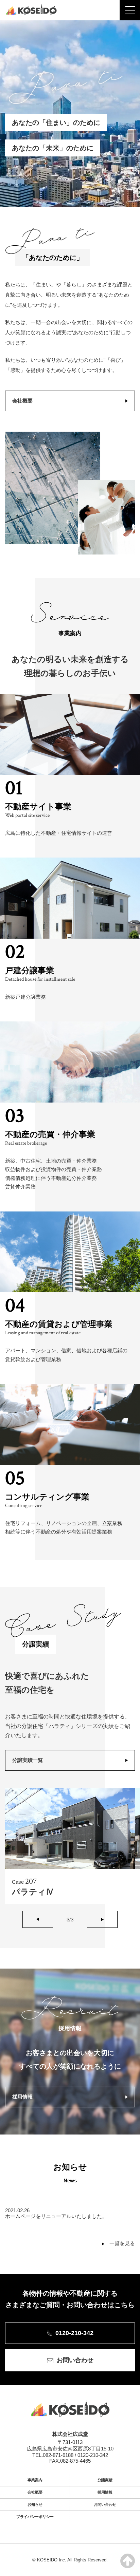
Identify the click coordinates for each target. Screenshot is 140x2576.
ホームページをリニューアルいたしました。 (56, 2216)
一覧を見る (122, 2243)
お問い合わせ (75, 2360)
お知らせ (35, 2504)
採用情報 (22, 2097)
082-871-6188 (58, 2455)
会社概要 (22, 401)
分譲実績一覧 (28, 1760)
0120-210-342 (74, 2333)
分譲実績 (105, 2480)
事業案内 (35, 2480)
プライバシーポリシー (35, 2517)
